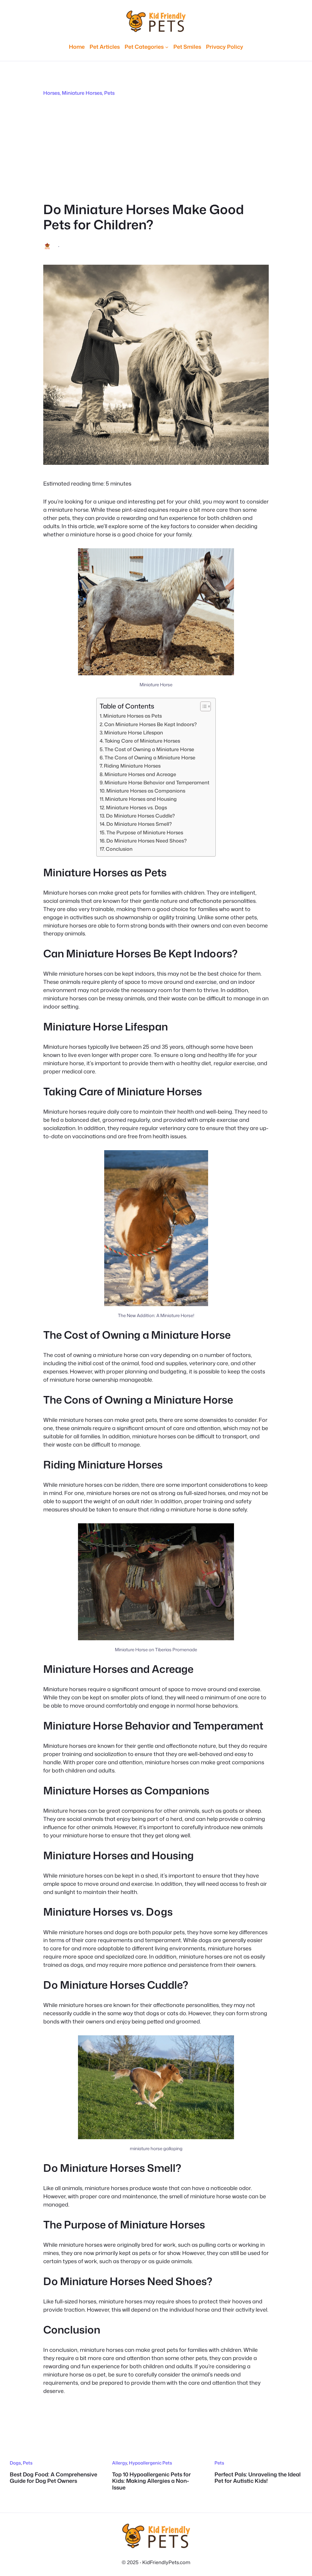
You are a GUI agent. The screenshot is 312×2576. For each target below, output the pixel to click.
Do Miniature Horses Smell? (139, 824)
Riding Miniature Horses (132, 766)
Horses (51, 93)
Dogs (15, 2463)
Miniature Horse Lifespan (134, 732)
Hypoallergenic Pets (151, 2463)
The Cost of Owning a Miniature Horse (149, 749)
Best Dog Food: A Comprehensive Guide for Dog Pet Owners (53, 2478)
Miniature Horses (82, 93)
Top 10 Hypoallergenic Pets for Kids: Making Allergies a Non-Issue (151, 2481)
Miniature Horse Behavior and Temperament (157, 782)
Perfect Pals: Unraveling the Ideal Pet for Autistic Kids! (258, 2478)
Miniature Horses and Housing (141, 799)
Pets (109, 93)
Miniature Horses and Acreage (140, 774)
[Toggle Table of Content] (202, 706)
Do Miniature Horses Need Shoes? (147, 841)
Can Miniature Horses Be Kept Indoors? (151, 724)
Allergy (120, 2463)
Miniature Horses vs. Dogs (136, 807)
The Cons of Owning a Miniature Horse (150, 757)
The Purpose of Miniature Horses (145, 832)
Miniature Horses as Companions (146, 791)
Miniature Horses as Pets (133, 716)
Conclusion (119, 849)
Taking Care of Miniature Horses (142, 741)
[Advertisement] (156, 149)
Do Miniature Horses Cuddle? (140, 816)
